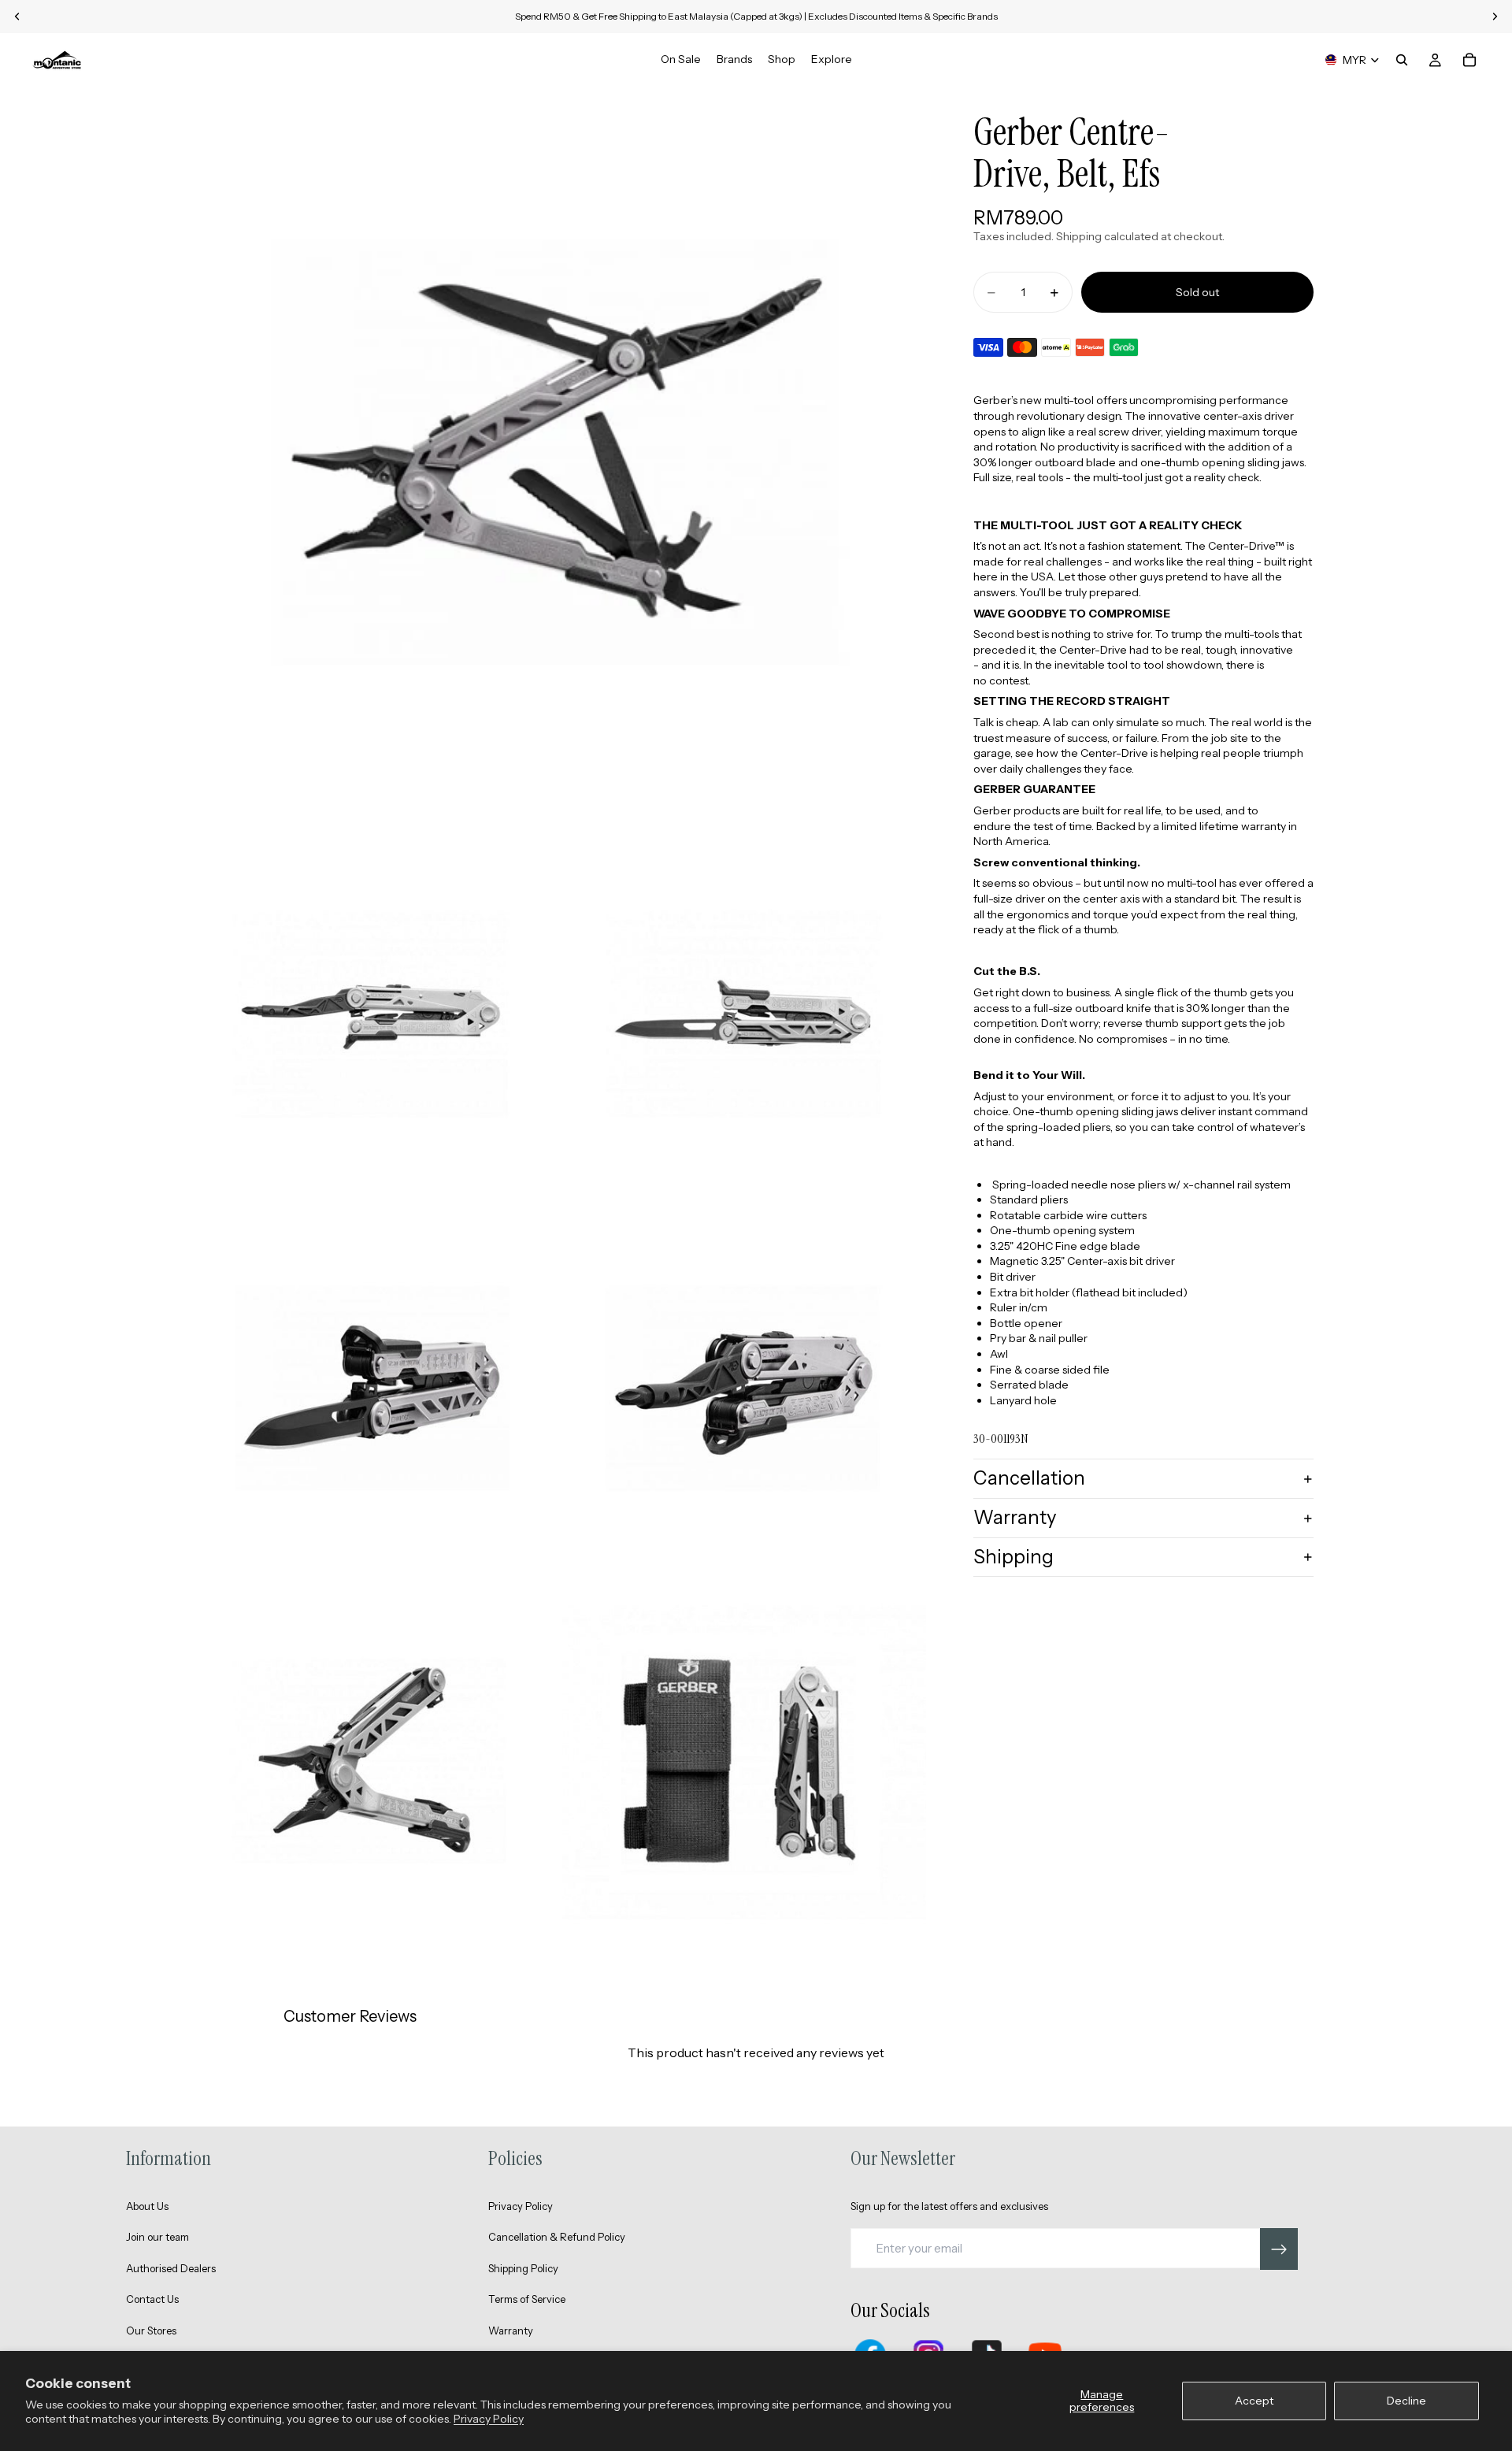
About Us (147, 2206)
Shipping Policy (523, 2268)
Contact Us (152, 2299)
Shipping (1014, 1557)
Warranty (1015, 1517)
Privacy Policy (489, 2419)
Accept (1254, 2401)
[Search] (1402, 60)
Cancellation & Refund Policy (557, 2237)
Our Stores (151, 2330)
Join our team (157, 2237)
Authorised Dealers (171, 2268)
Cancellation (1029, 1479)
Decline (1406, 2401)
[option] (1143, 918)
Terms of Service (527, 2299)
